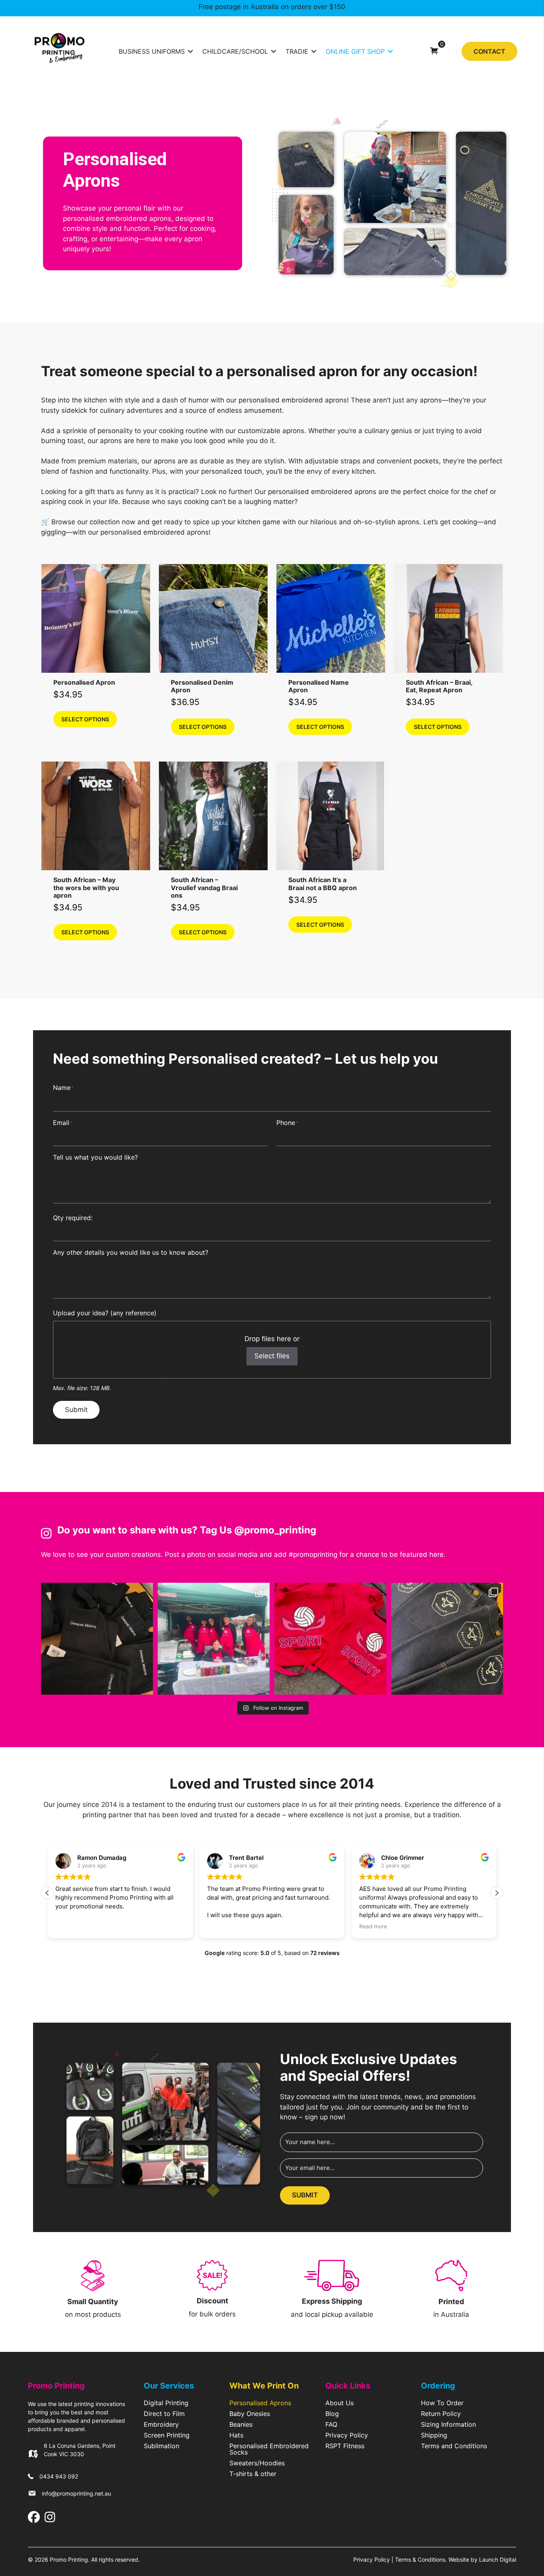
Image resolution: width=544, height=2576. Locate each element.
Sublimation (161, 2446)
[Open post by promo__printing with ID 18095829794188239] (330, 1639)
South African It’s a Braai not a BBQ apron (323, 884)
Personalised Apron (84, 682)
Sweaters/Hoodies (257, 2463)
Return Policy (441, 2414)
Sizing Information (448, 2425)
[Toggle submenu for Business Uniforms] (190, 51)
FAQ (331, 2425)
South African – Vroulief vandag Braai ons (204, 887)
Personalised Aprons (260, 2403)
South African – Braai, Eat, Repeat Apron (439, 686)
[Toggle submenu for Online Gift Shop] (390, 51)
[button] (497, 1893)
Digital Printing (166, 2403)
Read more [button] (372, 1926)
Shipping (434, 2435)
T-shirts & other (253, 2474)
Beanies (241, 2425)
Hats (236, 2435)
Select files (272, 1356)
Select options (85, 719)
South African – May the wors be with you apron (86, 887)
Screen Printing (167, 2435)
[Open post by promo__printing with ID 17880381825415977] (447, 1639)
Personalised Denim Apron (202, 686)
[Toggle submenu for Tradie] (314, 51)
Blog (332, 2414)
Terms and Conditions (454, 2446)
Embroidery (161, 2425)
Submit (76, 1410)
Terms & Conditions (420, 2559)
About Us (340, 2403)
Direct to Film (164, 2414)
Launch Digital (498, 2559)
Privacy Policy (347, 2435)
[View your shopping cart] (434, 51)
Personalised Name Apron (319, 686)
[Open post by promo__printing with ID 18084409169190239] (97, 1639)
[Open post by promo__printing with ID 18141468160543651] (214, 1639)
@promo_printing (275, 1530)
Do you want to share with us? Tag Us (146, 1530)
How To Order (442, 2403)
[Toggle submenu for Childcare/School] (274, 51)
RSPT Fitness (345, 2446)
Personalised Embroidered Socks (269, 2449)
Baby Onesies (250, 2414)
